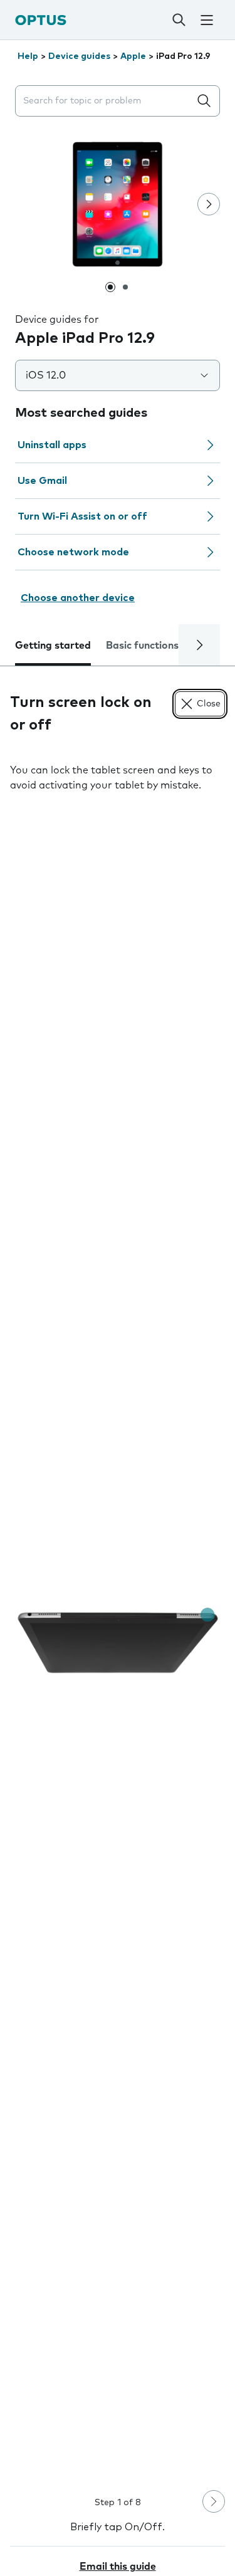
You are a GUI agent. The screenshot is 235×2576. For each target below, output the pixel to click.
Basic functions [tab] (142, 646)
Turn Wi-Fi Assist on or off (82, 516)
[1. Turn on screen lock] (118, 1643)
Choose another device (78, 598)
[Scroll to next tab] (199, 645)
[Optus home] (41, 20)
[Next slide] (209, 204)
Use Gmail (42, 481)
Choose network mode (73, 552)
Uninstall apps (52, 445)
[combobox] (105, 101)
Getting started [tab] (53, 646)
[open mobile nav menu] (207, 20)
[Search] (179, 20)
